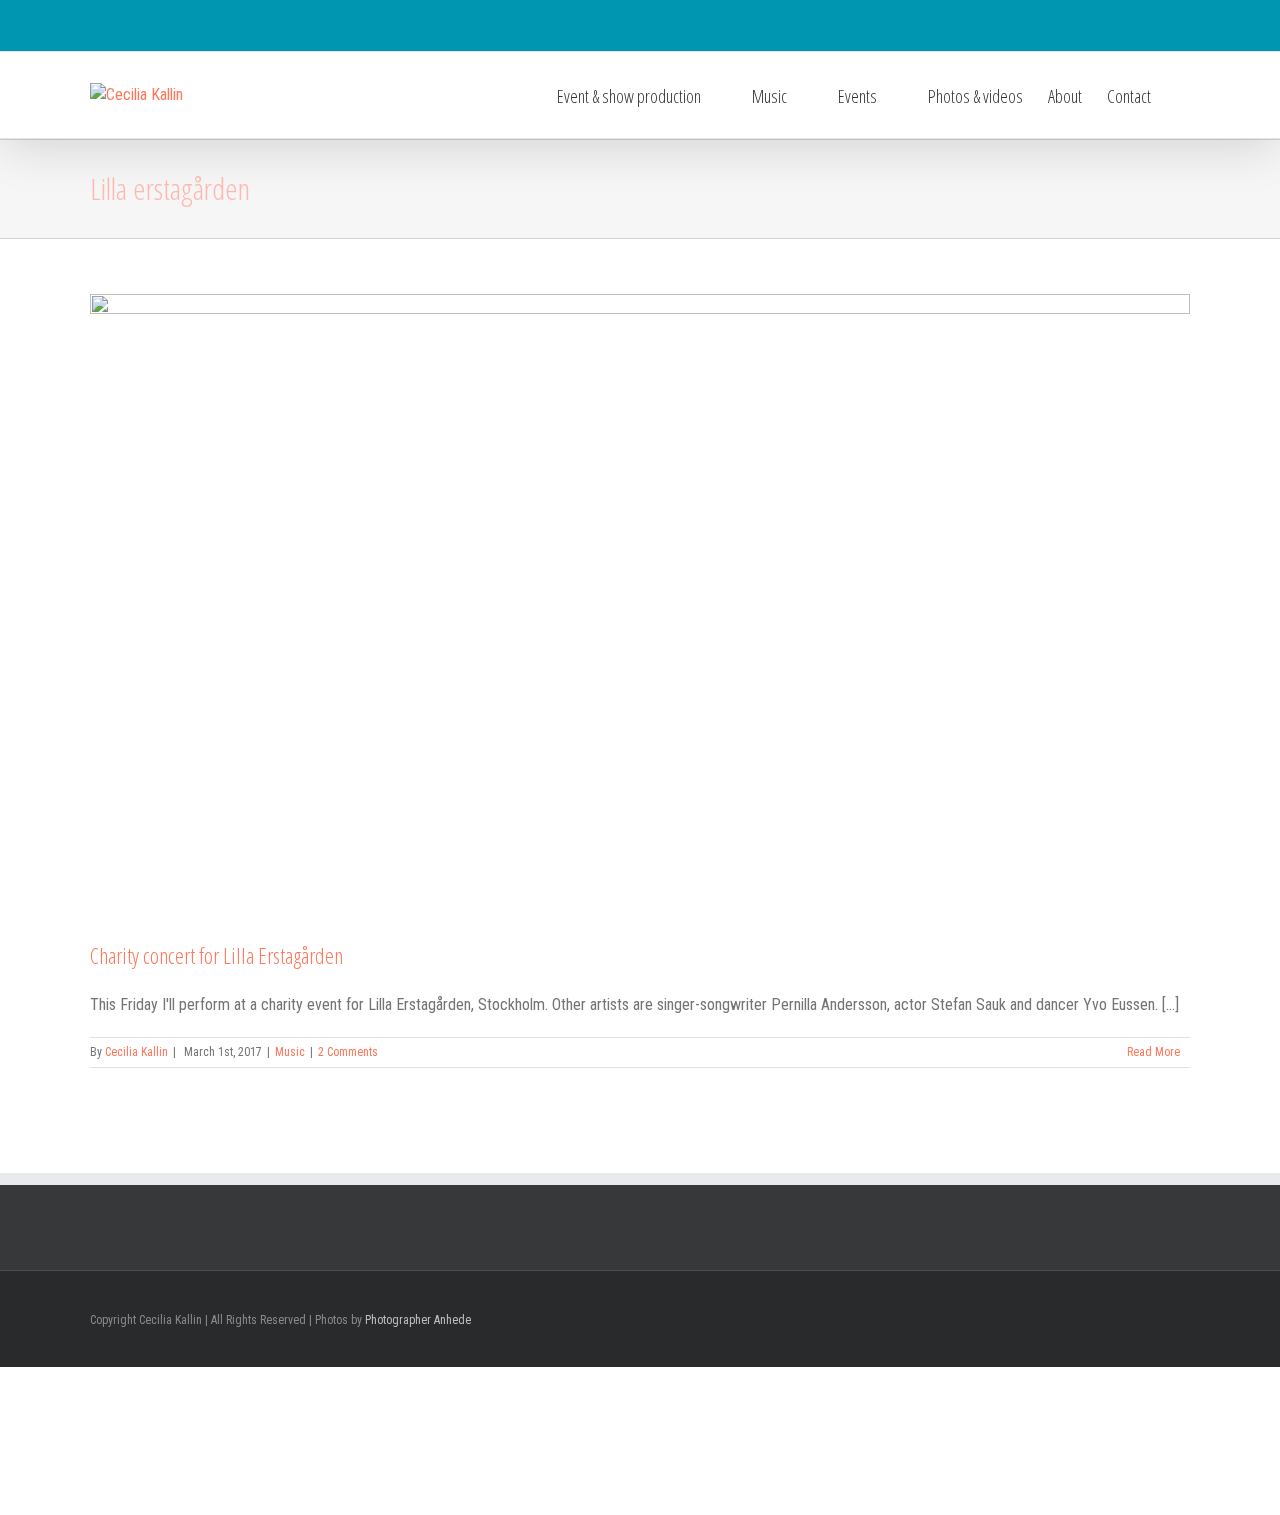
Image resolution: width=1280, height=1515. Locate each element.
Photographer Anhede (418, 1320)
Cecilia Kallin (136, 1052)
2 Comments (348, 1052)
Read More (1153, 1052)
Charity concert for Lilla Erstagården (216, 955)
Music (290, 1052)
